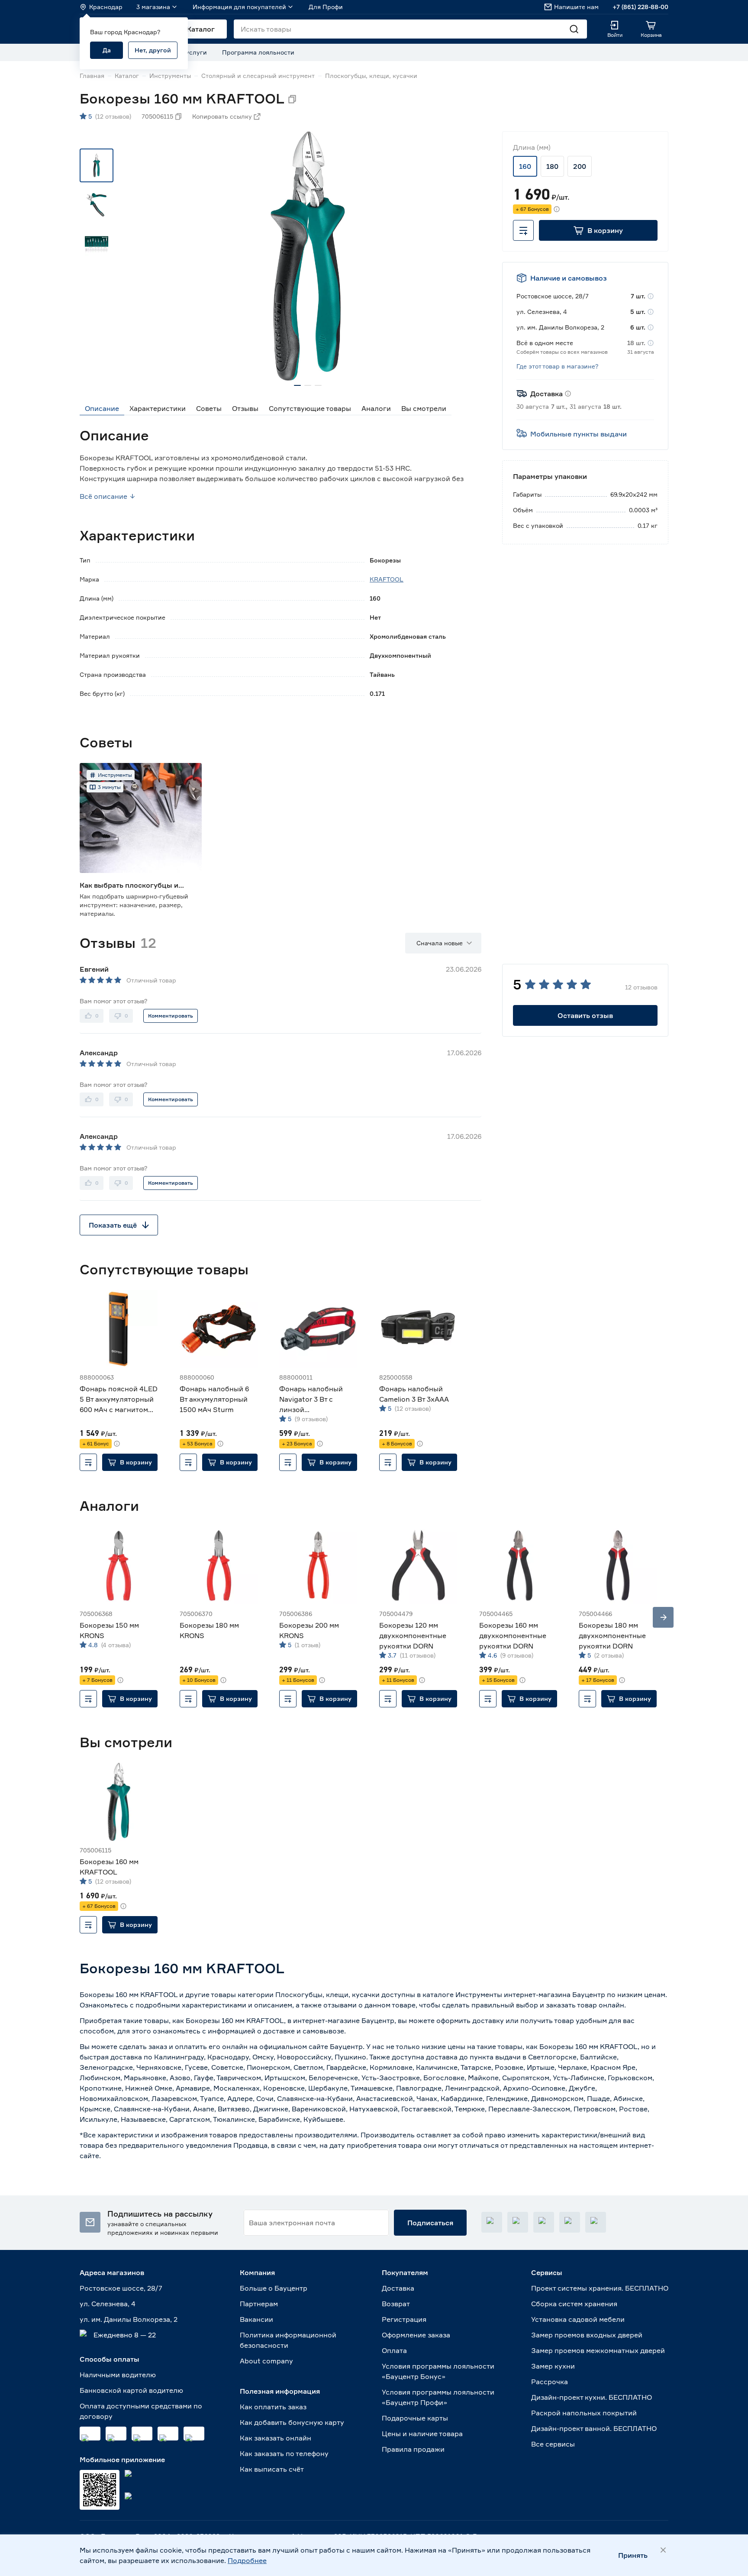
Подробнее (247, 2560)
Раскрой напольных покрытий (584, 2413)
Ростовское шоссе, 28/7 (121, 2288)
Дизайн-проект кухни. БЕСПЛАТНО (592, 2397)
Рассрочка (550, 2382)
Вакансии (256, 2319)
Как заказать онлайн (276, 2438)
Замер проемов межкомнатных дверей (598, 2350)
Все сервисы (553, 2444)
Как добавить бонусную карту (292, 2422)
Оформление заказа (416, 2335)
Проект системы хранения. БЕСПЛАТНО (600, 2288)
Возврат (396, 2304)
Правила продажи (413, 2449)
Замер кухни (553, 2366)
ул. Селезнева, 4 (108, 2304)
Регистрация (404, 2319)
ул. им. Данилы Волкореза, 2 (129, 2319)
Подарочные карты (415, 2418)
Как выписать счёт (272, 2469)
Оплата (394, 2350)
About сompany (266, 2361)
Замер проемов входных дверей (587, 2335)
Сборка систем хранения (574, 2304)
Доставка (398, 2288)
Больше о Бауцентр (274, 2288)
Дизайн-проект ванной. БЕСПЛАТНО (594, 2428)
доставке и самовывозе (304, 2031)
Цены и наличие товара (422, 2434)
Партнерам (259, 2304)
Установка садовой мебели (578, 2319)
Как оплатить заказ (273, 2407)
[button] (598, 230)
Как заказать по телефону (284, 2453)
